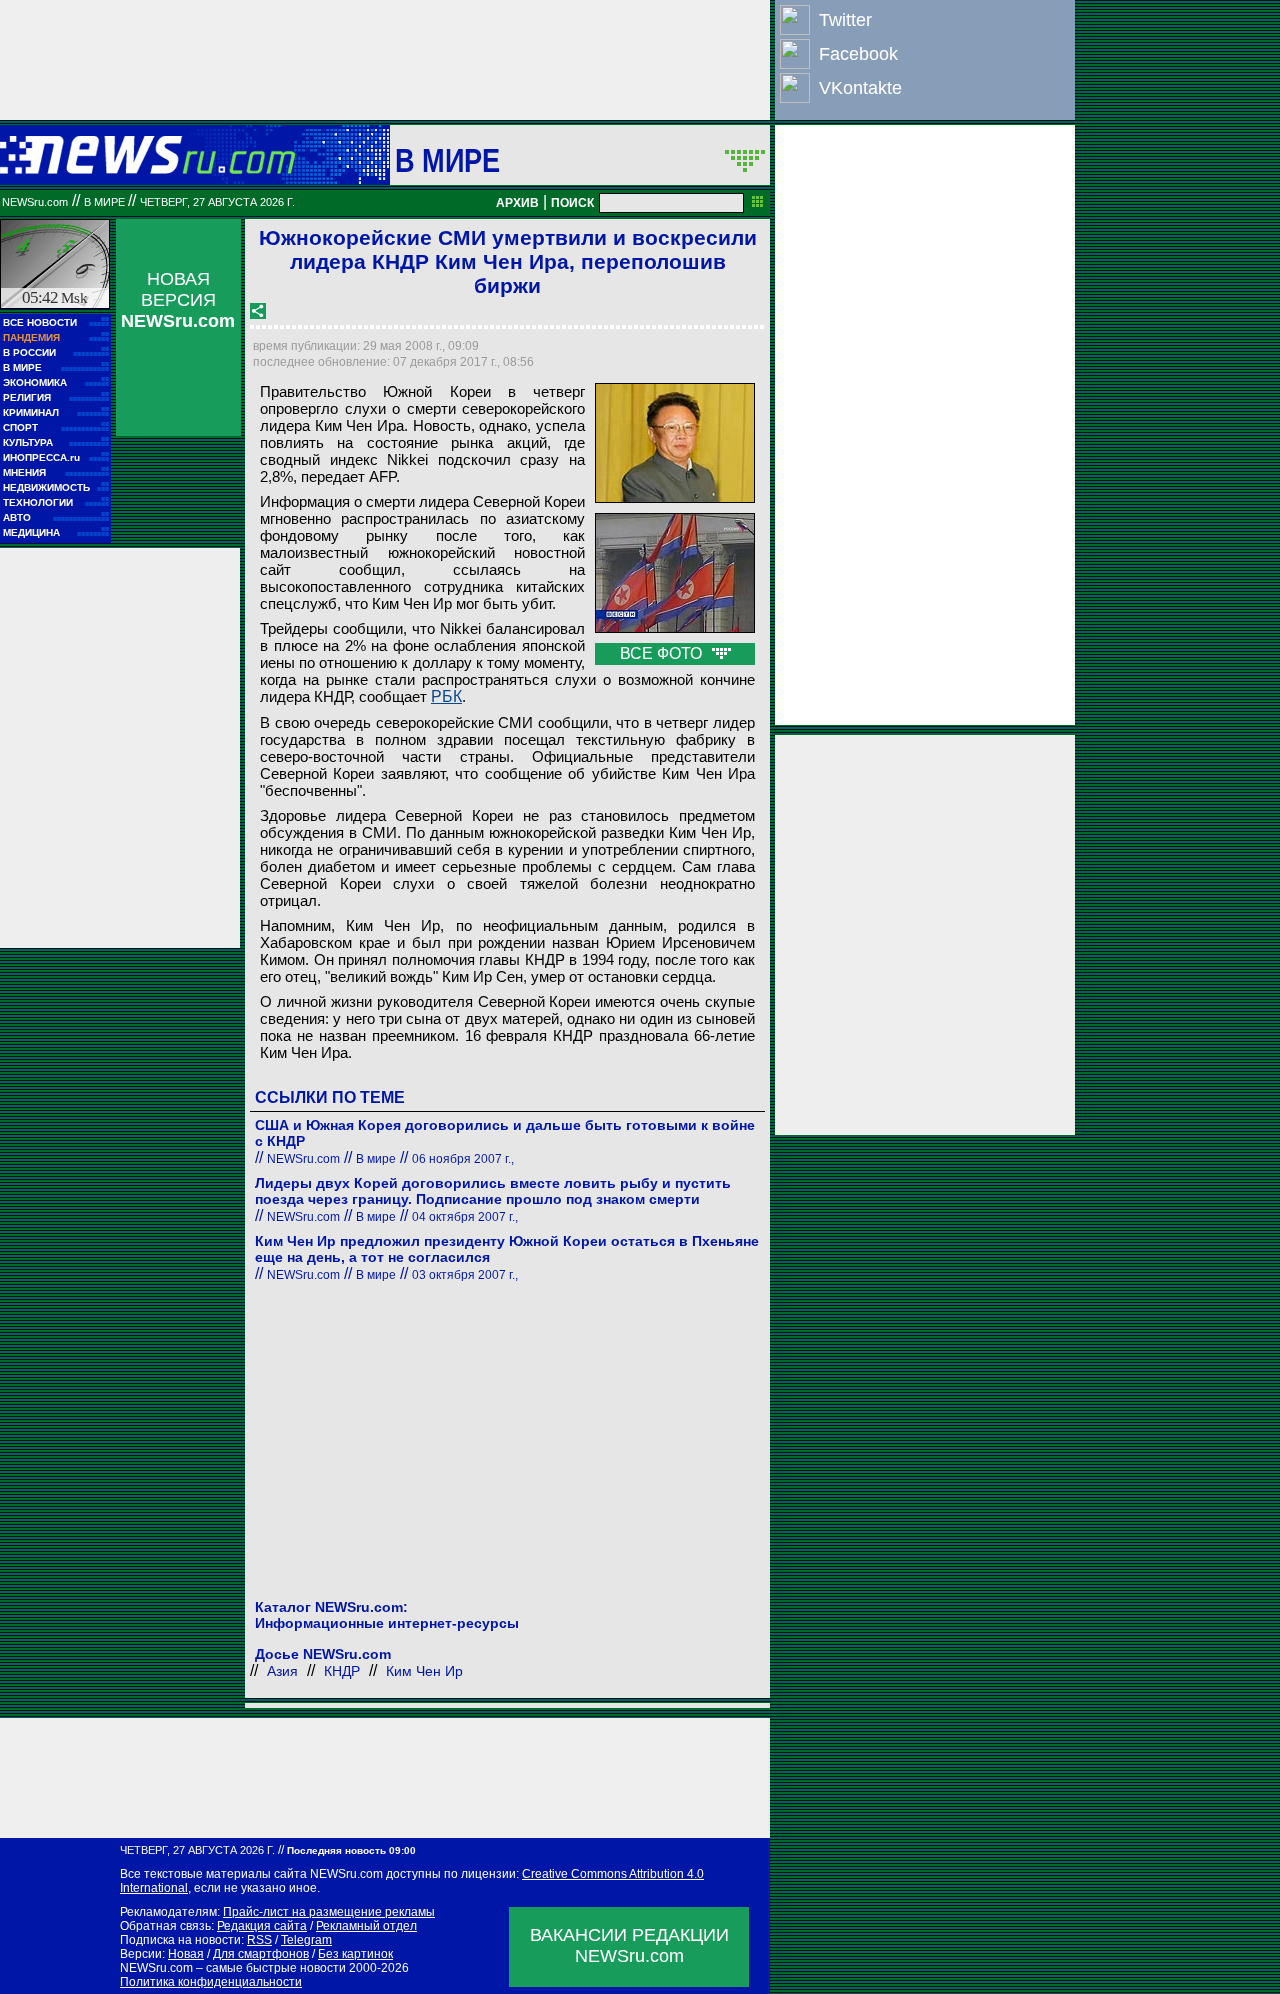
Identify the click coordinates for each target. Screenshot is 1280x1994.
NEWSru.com (35, 202)
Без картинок (355, 1954)
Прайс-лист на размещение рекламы (329, 1912)
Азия (282, 1671)
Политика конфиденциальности (211, 1982)
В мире (448, 160)
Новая (186, 1954)
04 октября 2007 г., (465, 1217)
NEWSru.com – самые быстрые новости (233, 1968)
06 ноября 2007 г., (463, 1159)
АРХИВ (517, 203)
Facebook (858, 54)
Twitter (845, 20)
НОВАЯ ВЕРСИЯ (178, 300)
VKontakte (860, 88)
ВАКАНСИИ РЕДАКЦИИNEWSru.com (629, 1945)
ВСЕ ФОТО (663, 653)
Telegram (306, 1940)
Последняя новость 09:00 (351, 1850)
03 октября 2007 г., (465, 1275)
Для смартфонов (261, 1954)
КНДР (342, 1671)
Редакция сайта (262, 1926)
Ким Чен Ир (424, 1671)
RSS (259, 1940)
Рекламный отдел (366, 1926)
